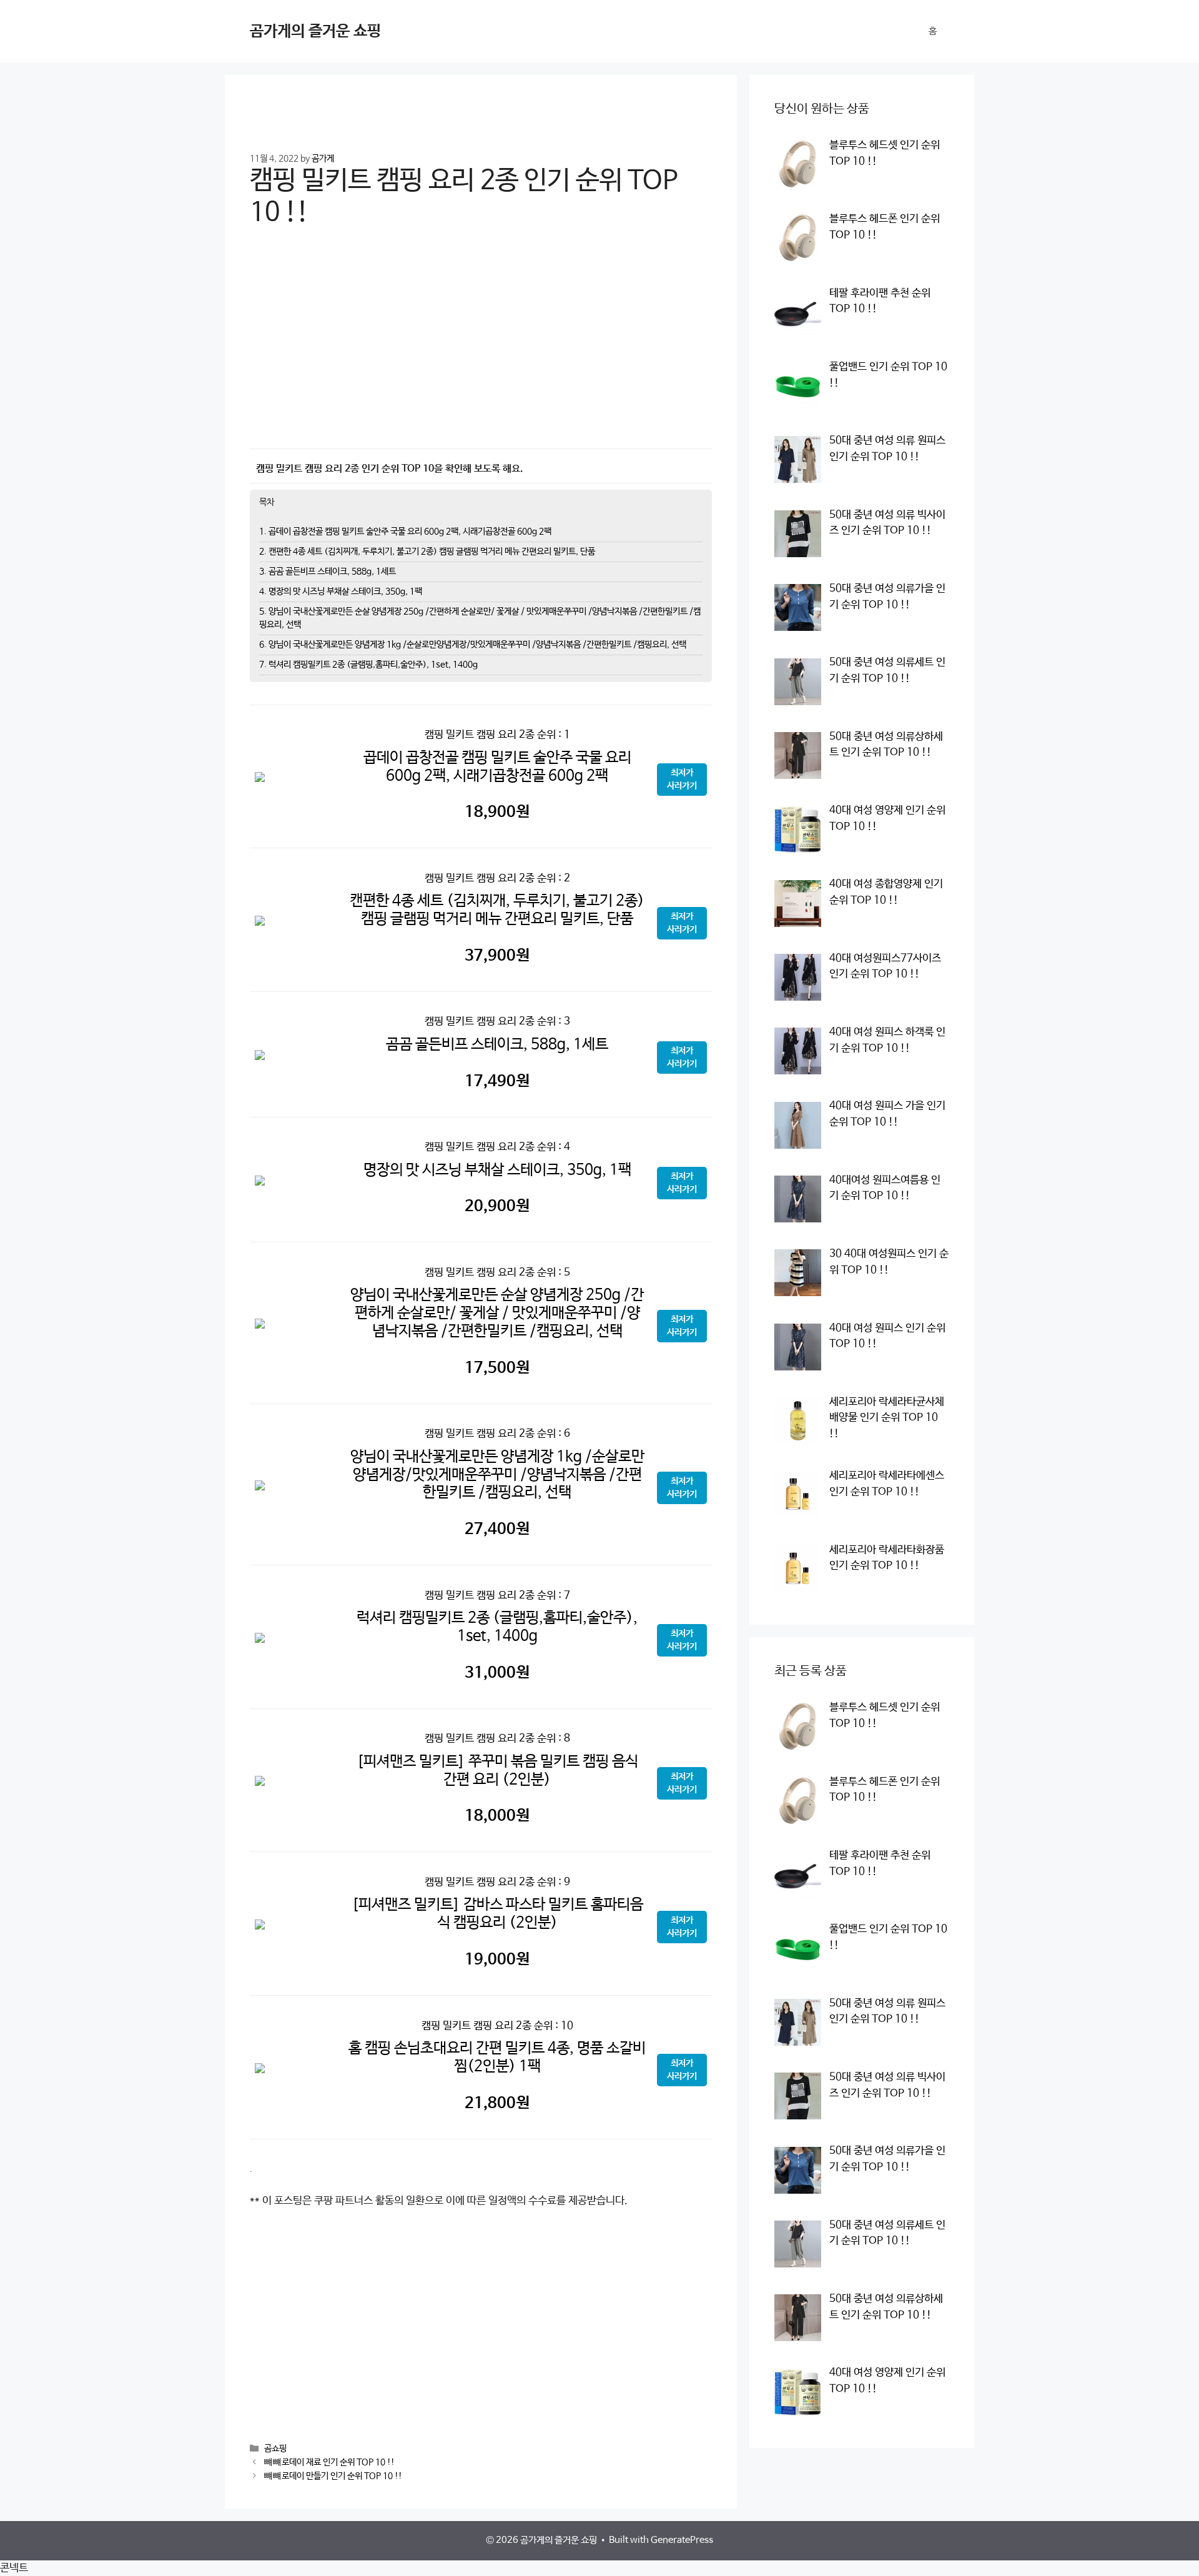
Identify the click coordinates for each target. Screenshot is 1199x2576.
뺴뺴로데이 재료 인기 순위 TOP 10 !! (329, 2463)
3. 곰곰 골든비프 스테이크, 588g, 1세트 (328, 572)
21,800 (497, 2103)
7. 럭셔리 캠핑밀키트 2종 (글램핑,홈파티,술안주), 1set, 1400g (368, 665)
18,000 (497, 1816)
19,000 (497, 1959)
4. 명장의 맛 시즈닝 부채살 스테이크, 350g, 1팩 (341, 592)
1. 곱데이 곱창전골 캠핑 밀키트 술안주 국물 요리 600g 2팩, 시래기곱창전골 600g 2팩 (405, 532)
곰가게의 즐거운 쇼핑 (315, 31)
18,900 (497, 812)
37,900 (497, 956)
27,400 (497, 1529)
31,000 (497, 1673)
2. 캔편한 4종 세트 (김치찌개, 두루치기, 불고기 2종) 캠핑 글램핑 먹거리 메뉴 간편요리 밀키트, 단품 (427, 552)
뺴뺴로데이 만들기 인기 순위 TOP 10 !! (333, 2477)
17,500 (497, 1368)
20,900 (497, 1206)
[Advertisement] (481, 347)
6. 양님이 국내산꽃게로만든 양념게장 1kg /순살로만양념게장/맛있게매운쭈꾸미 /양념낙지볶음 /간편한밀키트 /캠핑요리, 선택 (473, 645)
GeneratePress (682, 2540)
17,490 (497, 1081)
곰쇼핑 (275, 2449)
